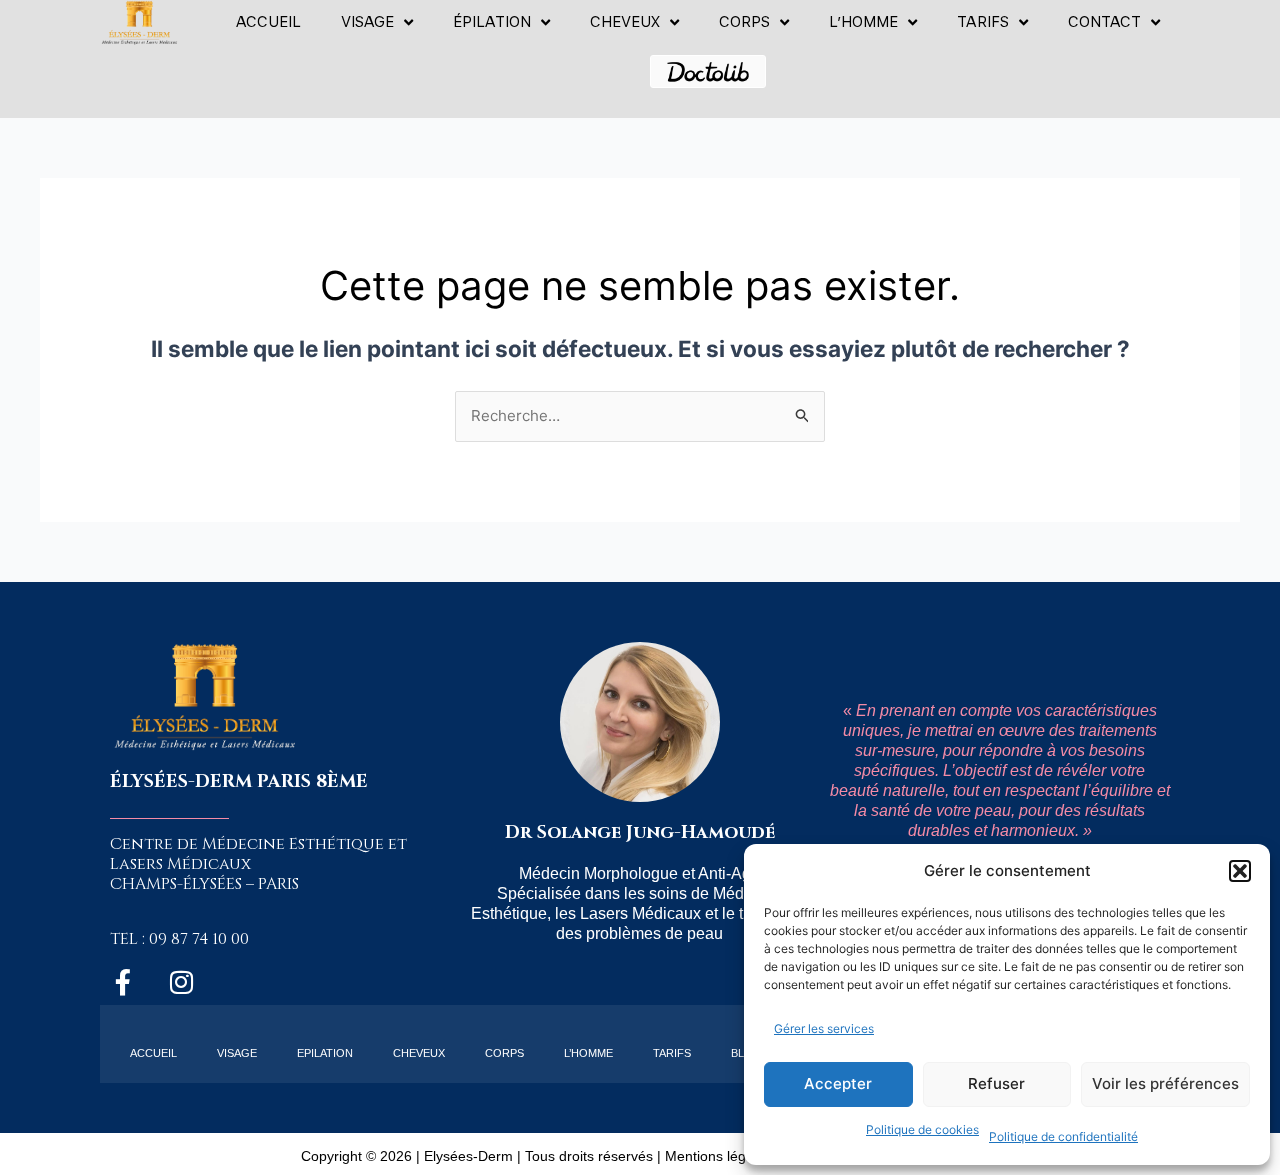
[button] (1240, 871)
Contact (1104, 22)
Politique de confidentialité (1063, 1136)
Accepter (838, 1083)
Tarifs (983, 22)
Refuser (996, 1083)
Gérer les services (824, 1028)
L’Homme (588, 1053)
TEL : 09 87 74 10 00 (179, 939)
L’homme (863, 22)
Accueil (268, 22)
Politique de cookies (922, 1129)
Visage (367, 22)
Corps (744, 22)
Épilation (492, 22)
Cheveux (625, 22)
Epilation (325, 1053)
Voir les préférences (1165, 1083)
